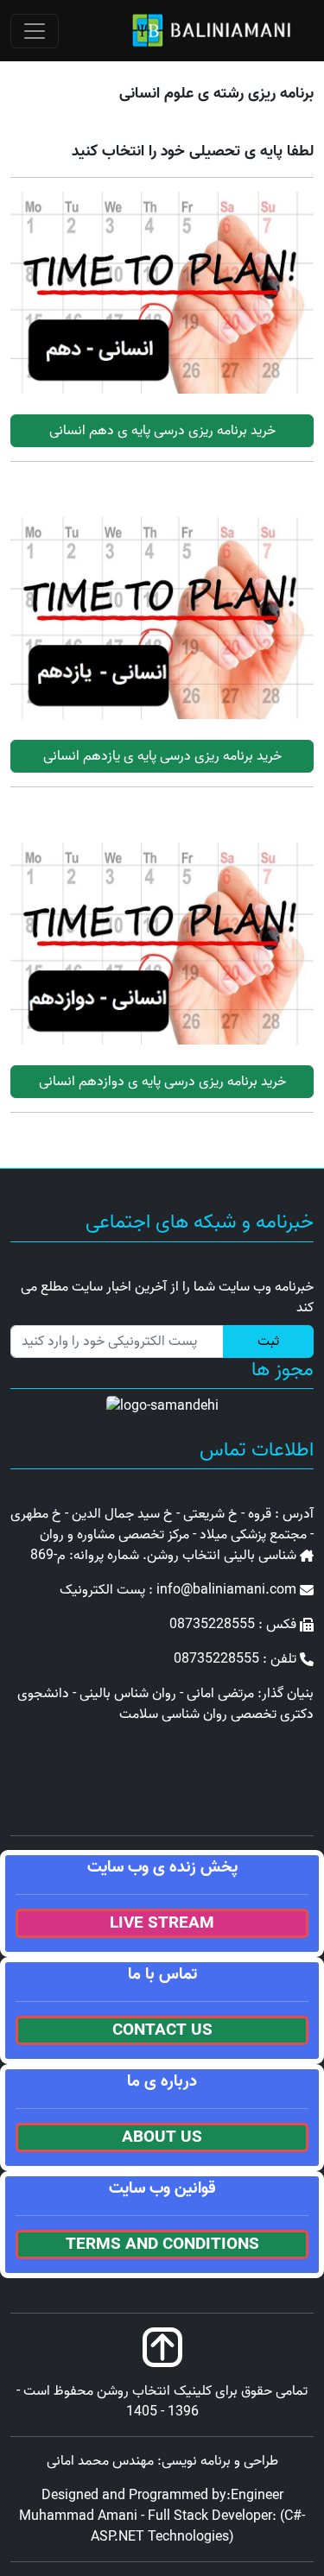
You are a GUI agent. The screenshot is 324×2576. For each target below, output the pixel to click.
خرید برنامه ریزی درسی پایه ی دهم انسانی (162, 431)
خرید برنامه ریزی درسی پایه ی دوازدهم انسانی (162, 1082)
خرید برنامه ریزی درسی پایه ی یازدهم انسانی (162, 756)
